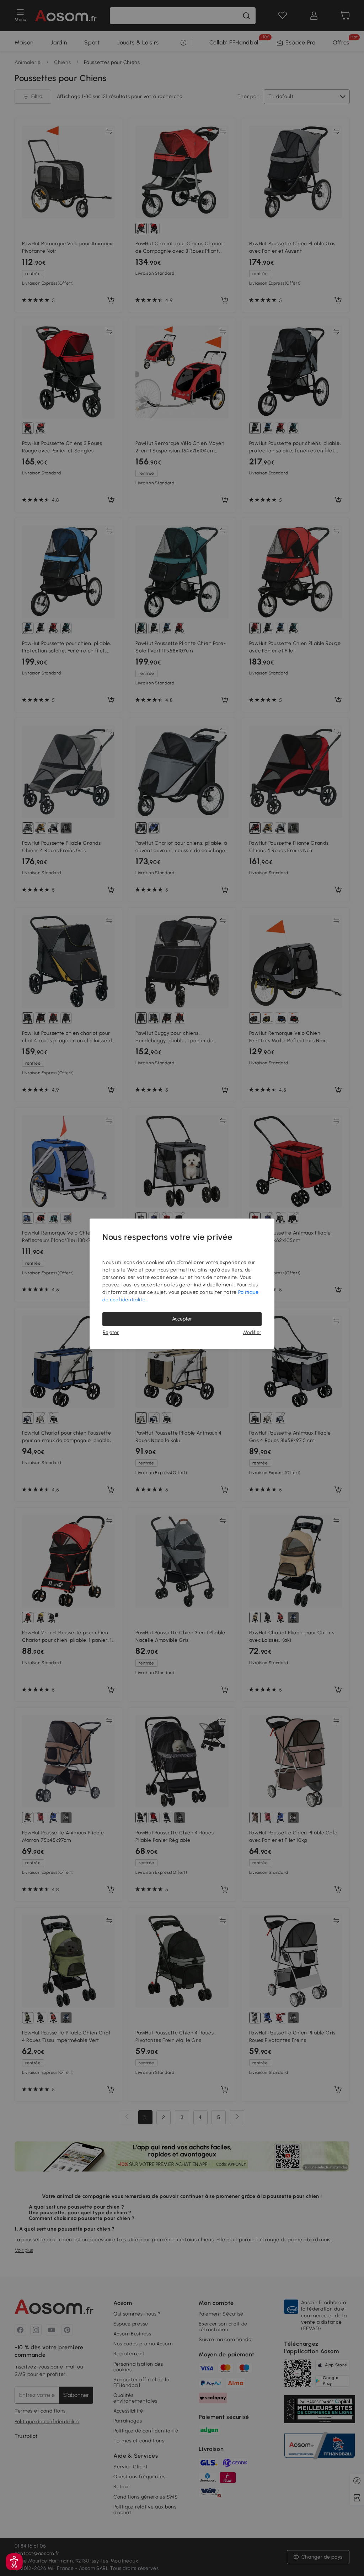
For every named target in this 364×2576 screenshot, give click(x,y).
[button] (14, 2562)
